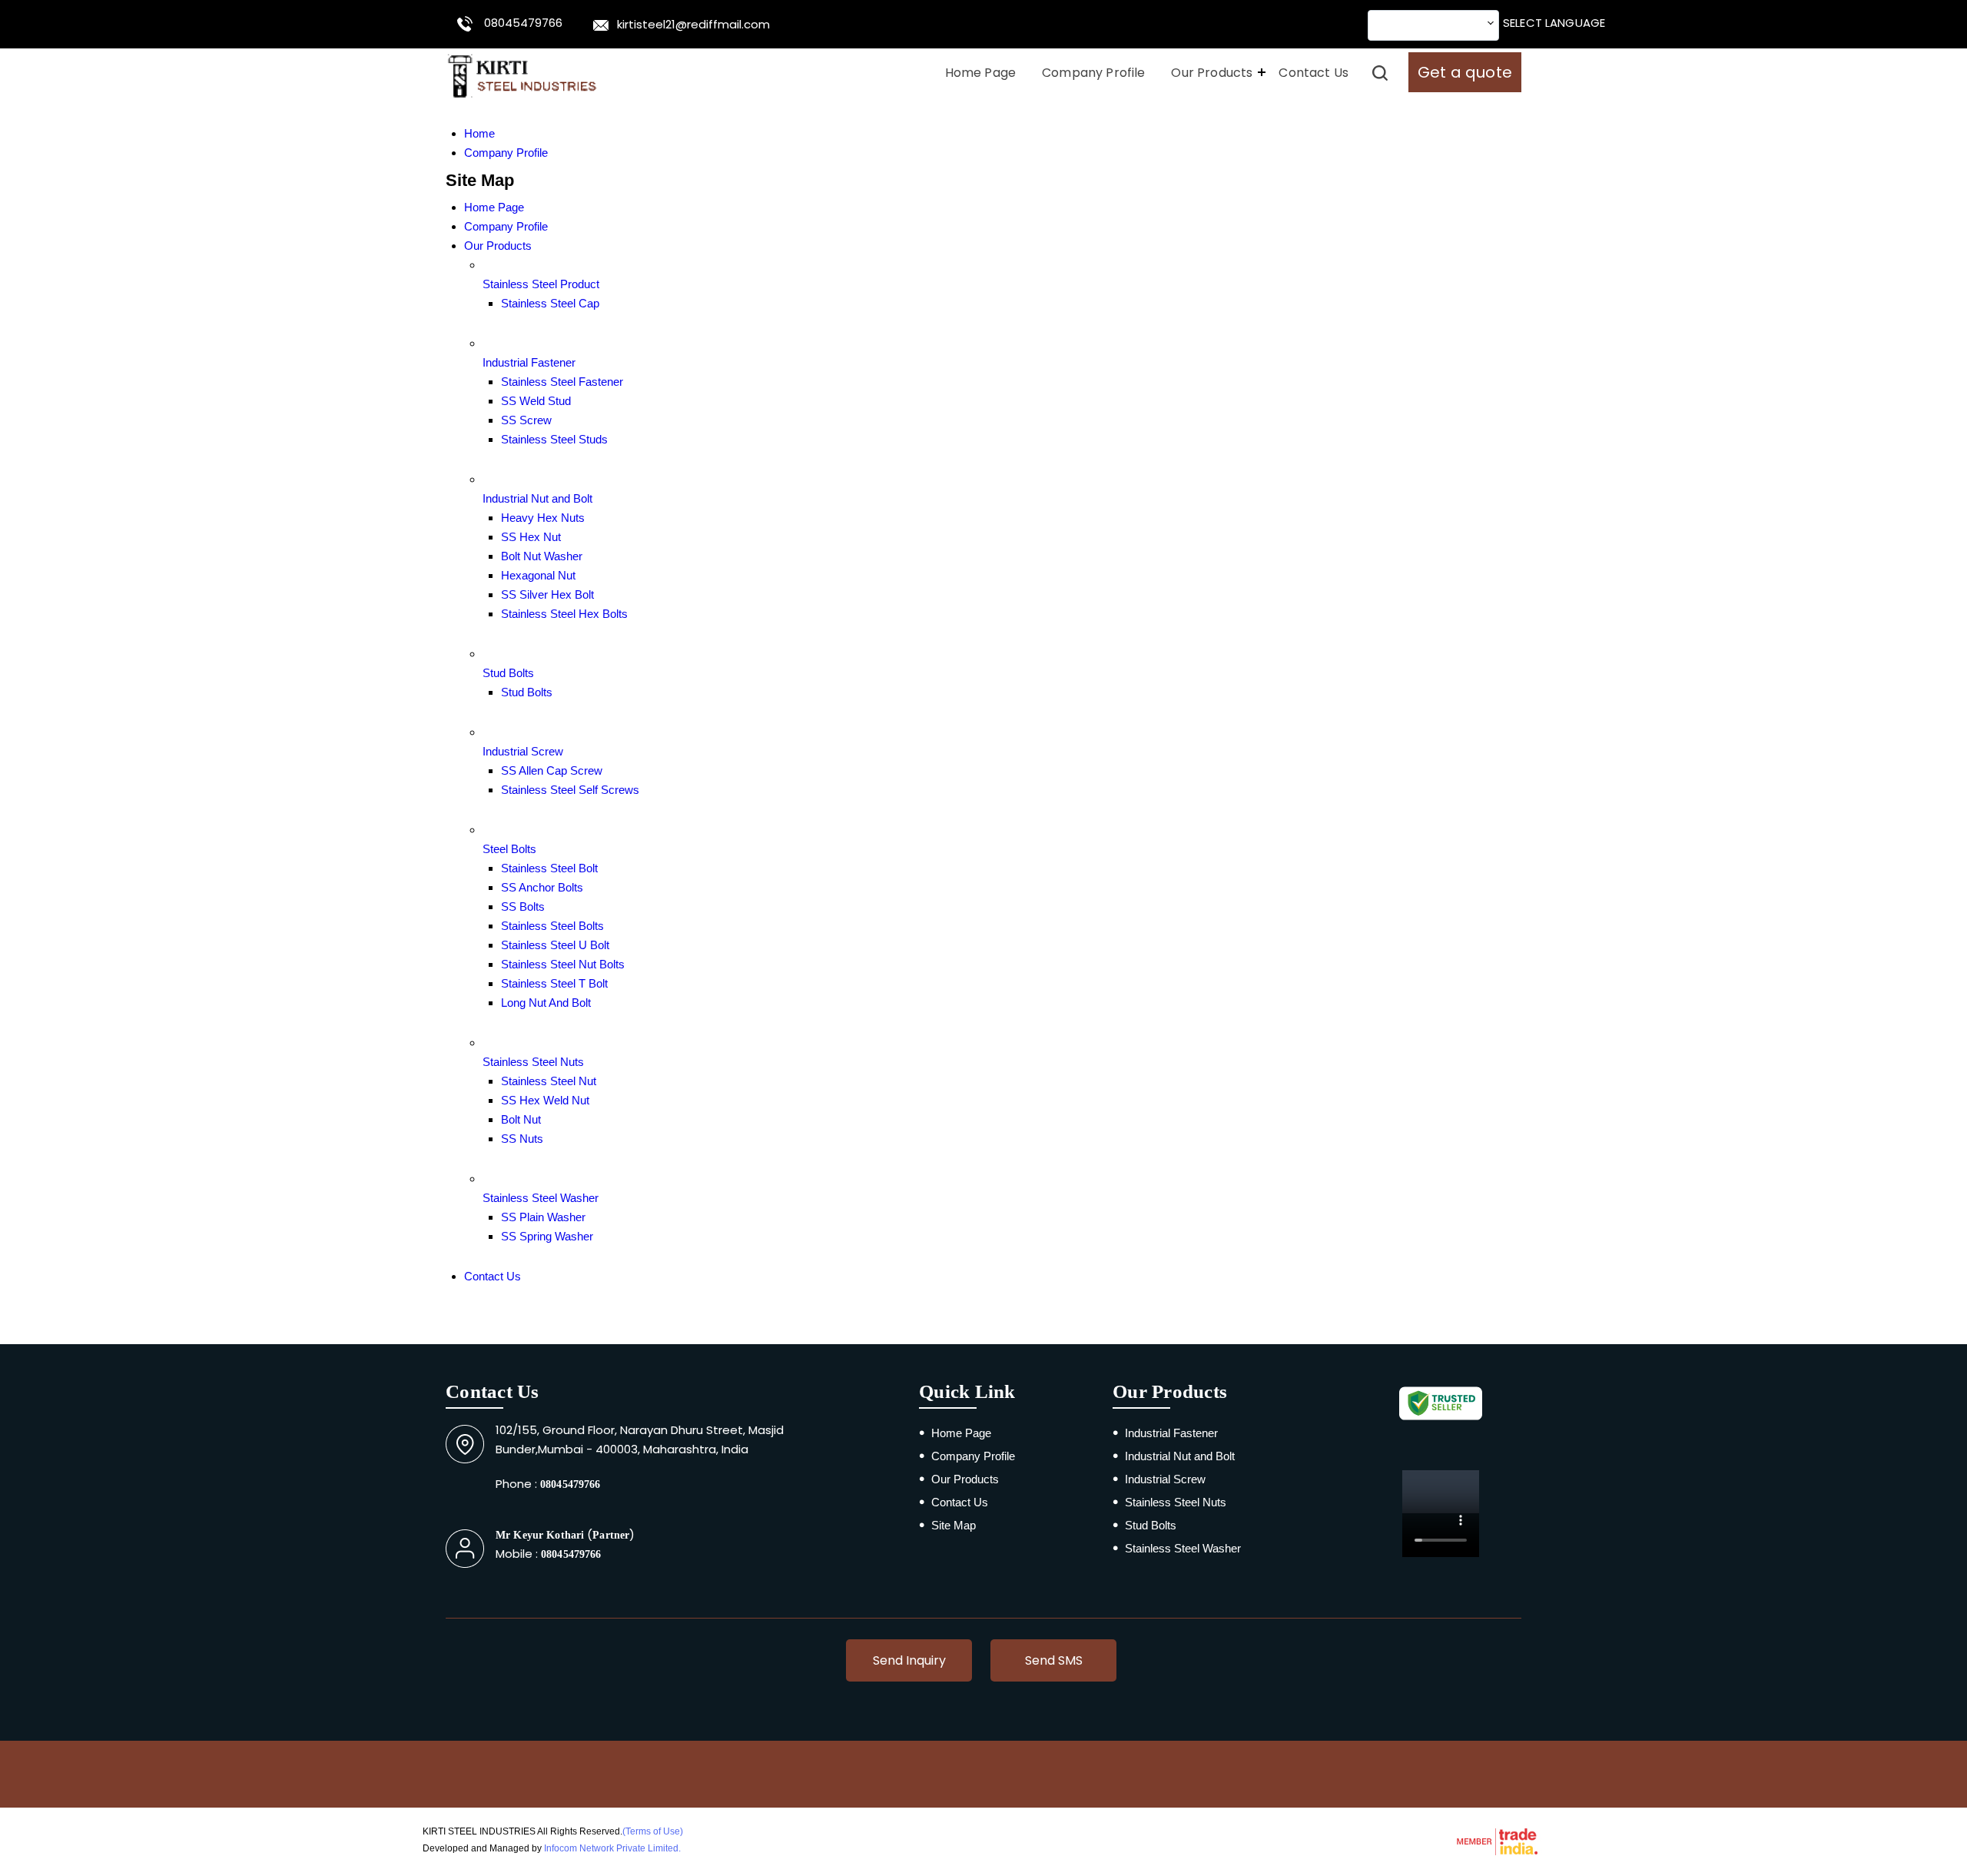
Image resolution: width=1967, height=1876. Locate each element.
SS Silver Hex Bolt (547, 594)
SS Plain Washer (543, 1217)
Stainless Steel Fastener (562, 382)
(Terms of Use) (653, 1831)
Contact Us (1314, 73)
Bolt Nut (521, 1119)
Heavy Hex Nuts (543, 518)
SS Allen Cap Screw (552, 770)
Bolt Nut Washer (542, 556)
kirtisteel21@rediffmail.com (693, 24)
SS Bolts (523, 906)
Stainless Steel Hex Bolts (564, 614)
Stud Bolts (508, 673)
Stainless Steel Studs (554, 439)
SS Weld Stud (536, 401)
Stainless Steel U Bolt (555, 945)
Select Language (1554, 23)
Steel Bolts (509, 849)
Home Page (980, 73)
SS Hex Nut (531, 537)
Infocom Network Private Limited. (612, 1848)
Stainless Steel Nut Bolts (563, 964)
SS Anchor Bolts (542, 887)
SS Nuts (522, 1139)
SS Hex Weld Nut (545, 1100)
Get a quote (1465, 72)
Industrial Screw (523, 751)
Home (479, 133)
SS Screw (526, 420)
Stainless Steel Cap (550, 303)
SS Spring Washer (547, 1236)
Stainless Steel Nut (549, 1081)
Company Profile (1093, 73)
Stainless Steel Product (541, 284)
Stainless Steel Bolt (549, 868)
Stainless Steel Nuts (533, 1062)
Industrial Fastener (529, 362)
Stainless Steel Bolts (552, 926)
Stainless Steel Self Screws (570, 790)
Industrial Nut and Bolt (537, 498)
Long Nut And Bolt (546, 1003)
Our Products (1212, 73)
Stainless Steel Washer (541, 1198)
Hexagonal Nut (538, 575)
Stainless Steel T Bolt (554, 983)
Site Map (954, 1525)
